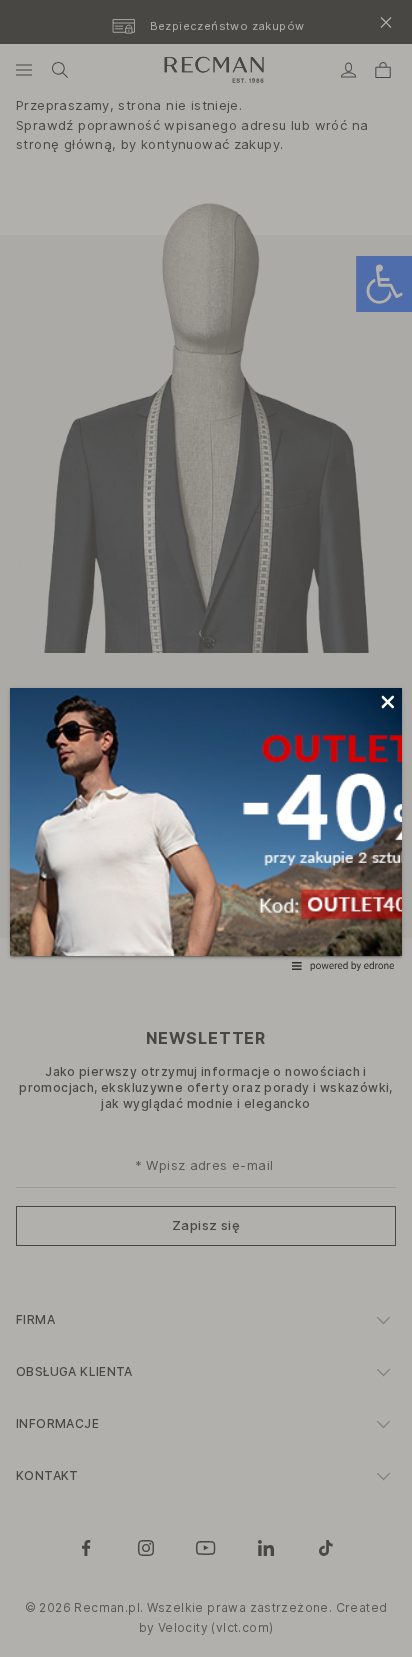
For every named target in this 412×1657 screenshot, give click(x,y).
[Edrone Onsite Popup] (206, 828)
